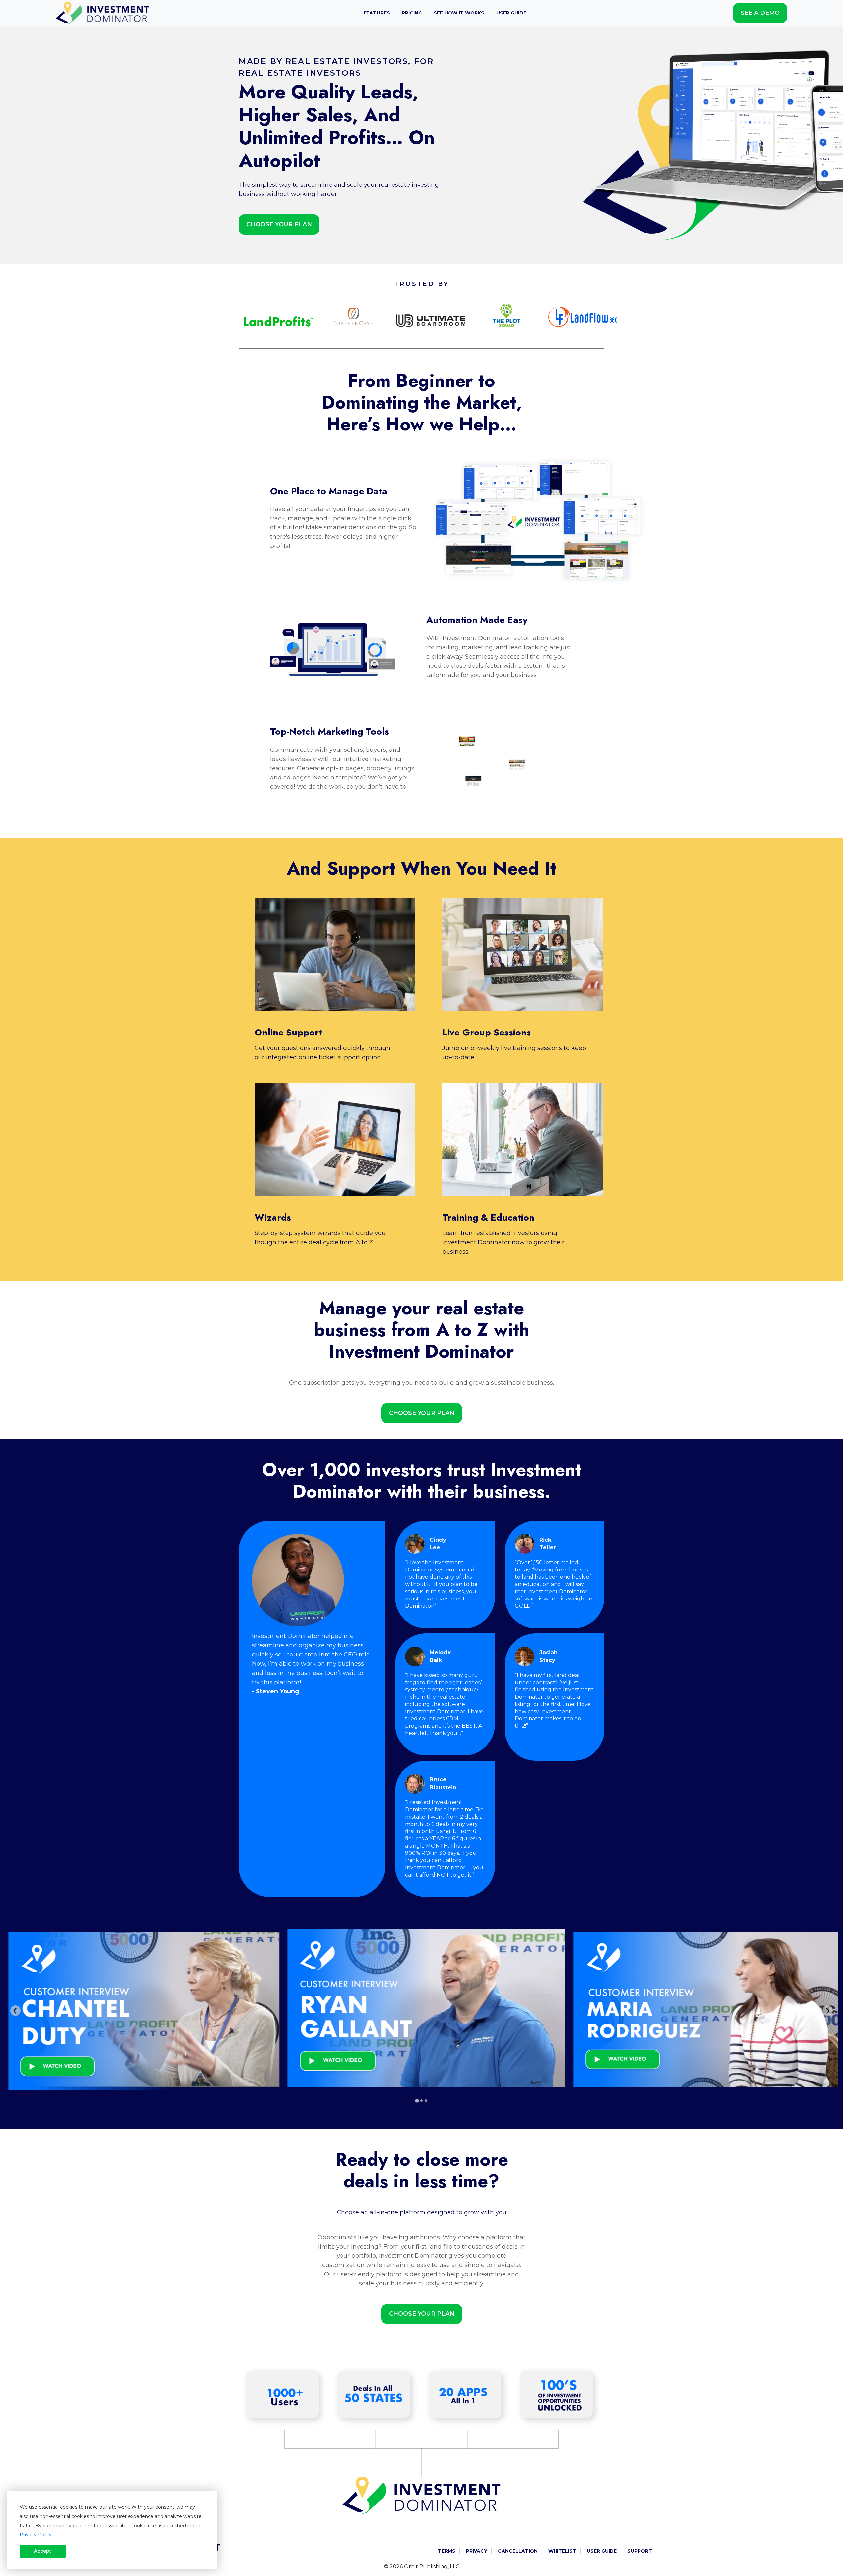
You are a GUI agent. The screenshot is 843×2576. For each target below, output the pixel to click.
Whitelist (562, 2551)
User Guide (511, 13)
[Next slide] (828, 2011)
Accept (43, 2551)
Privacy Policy (36, 2535)
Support (640, 2551)
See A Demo (760, 13)
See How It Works (459, 13)
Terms (447, 2551)
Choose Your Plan (279, 224)
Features (377, 13)
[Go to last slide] (15, 2011)
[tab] (417, 2100)
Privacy (477, 2551)
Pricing (412, 13)
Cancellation (518, 2551)
